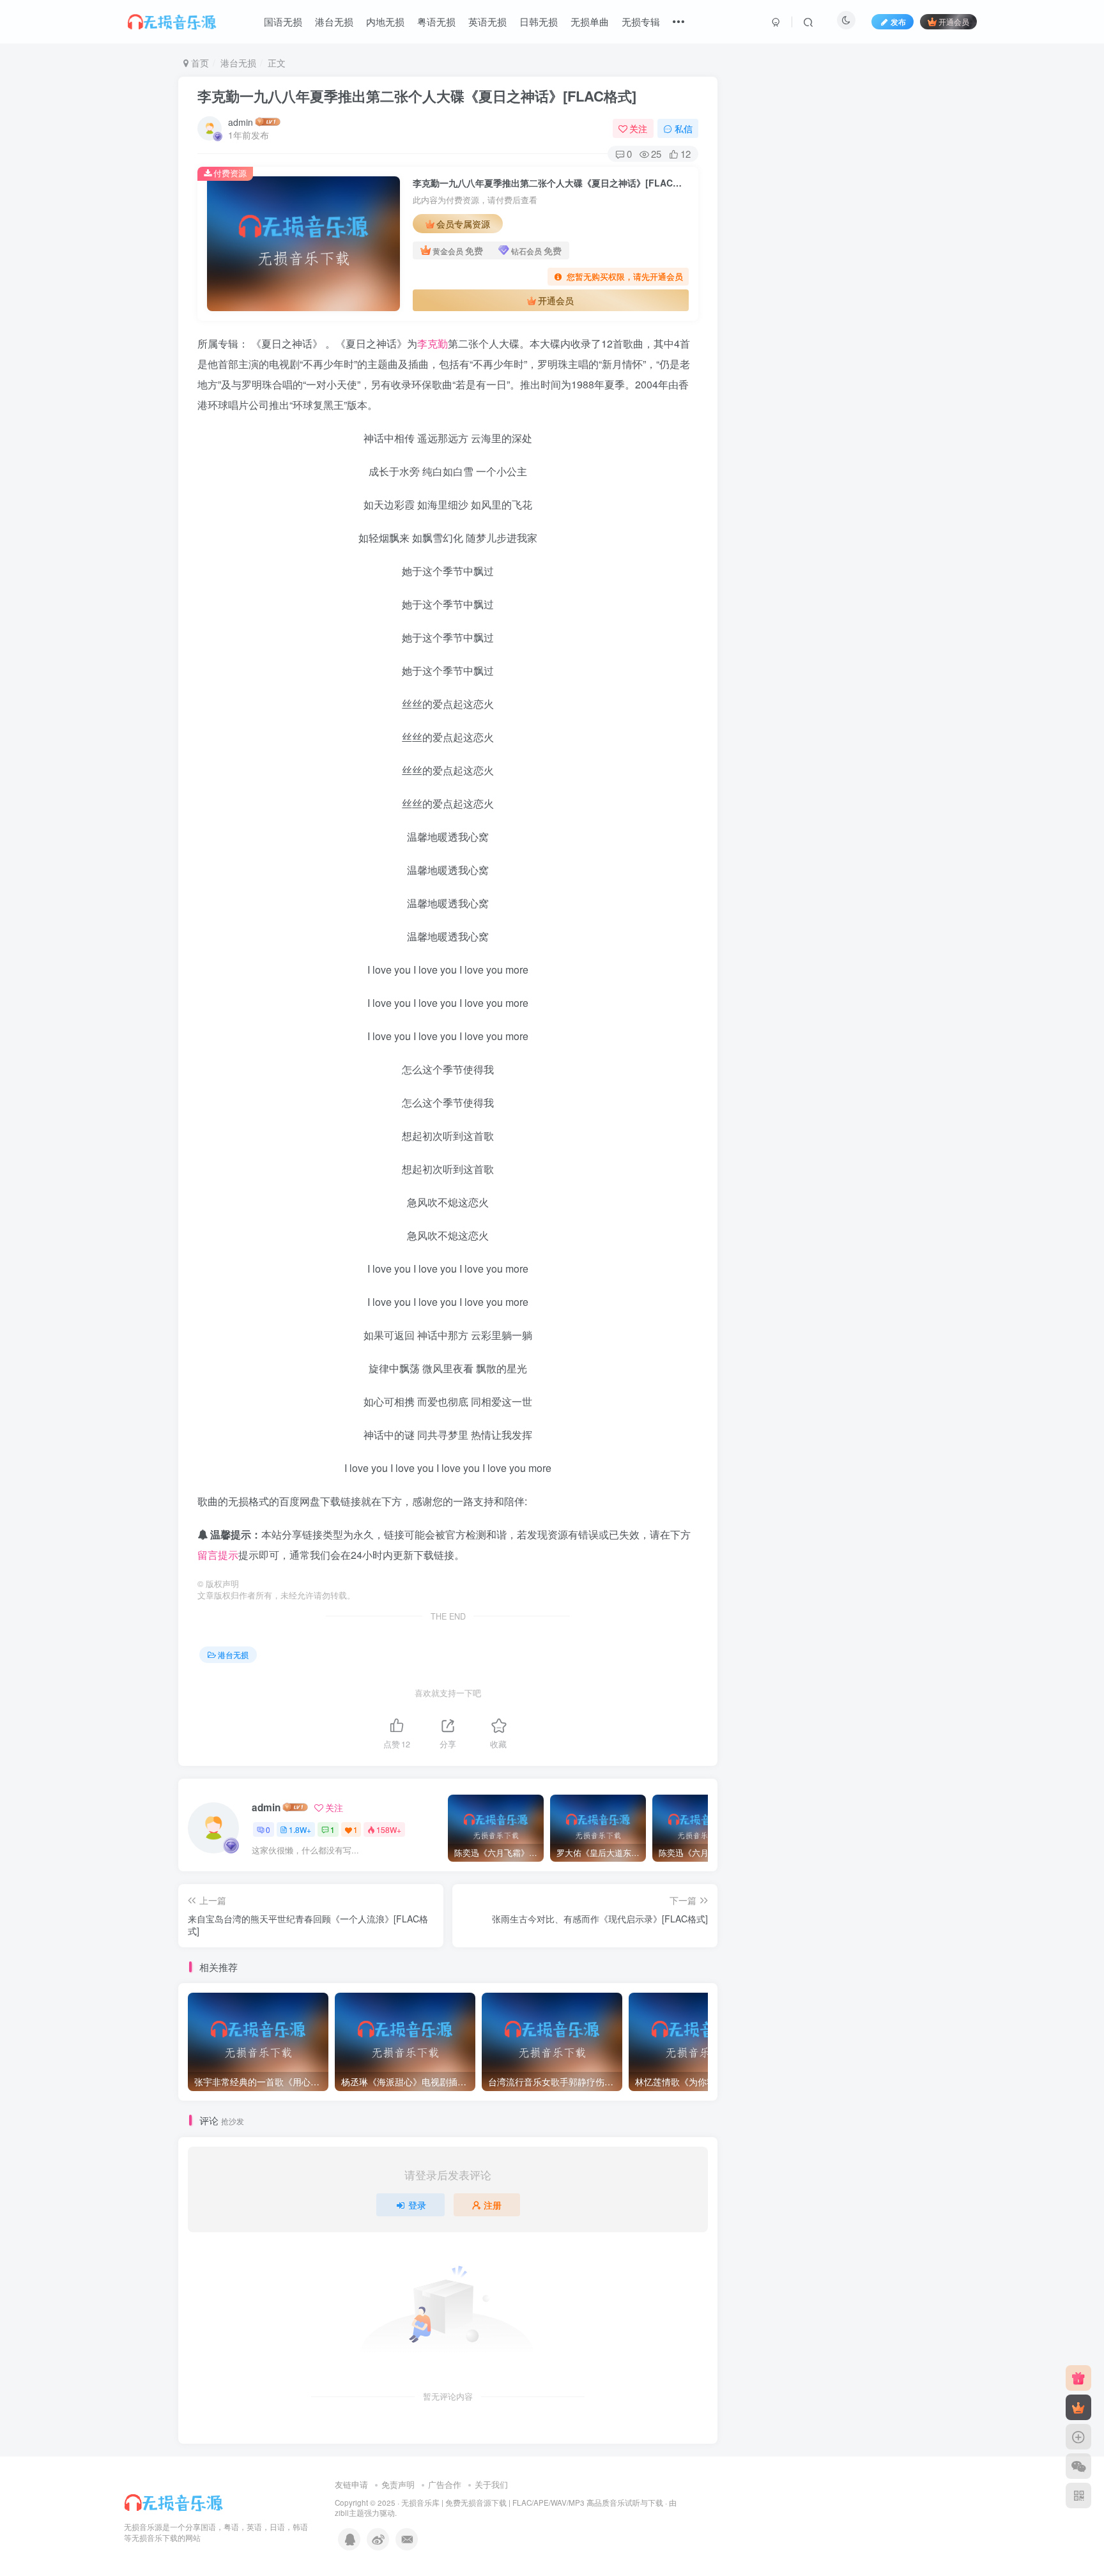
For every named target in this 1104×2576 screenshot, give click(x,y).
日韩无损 (539, 21)
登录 (417, 2205)
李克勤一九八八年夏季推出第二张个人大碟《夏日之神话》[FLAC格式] (417, 96)
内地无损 (385, 21)
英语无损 (487, 21)
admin (241, 122)
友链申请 (351, 2484)
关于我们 (491, 2484)
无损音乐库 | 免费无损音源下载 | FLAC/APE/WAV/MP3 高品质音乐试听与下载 (532, 2503)
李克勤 (433, 343)
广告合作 (445, 2484)
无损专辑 (641, 21)
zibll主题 (349, 2513)
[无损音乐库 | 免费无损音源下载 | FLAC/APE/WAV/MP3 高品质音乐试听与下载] (175, 2501)
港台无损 (334, 21)
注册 (493, 2205)
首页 (199, 63)
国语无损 (283, 21)
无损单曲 (590, 21)
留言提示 (218, 1555)
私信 (684, 128)
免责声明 (398, 2484)
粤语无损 (436, 21)
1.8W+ (300, 1829)
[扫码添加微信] (1078, 2466)
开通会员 (954, 21)
